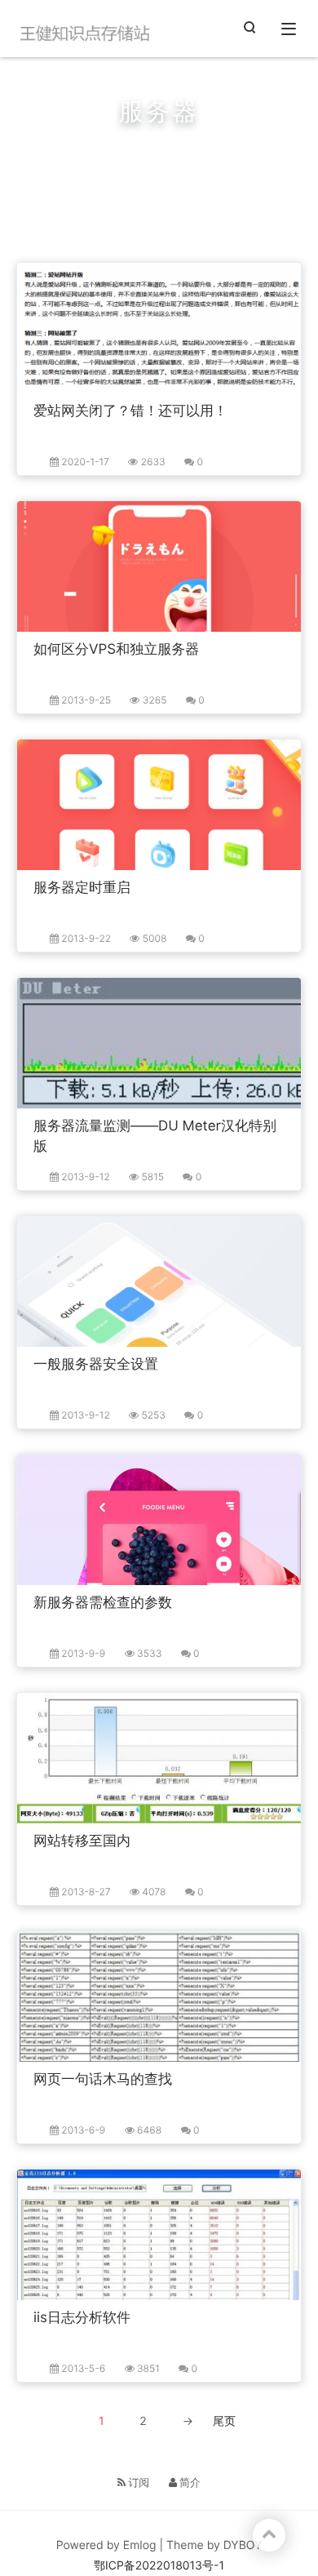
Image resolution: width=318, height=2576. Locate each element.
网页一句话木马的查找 (103, 2080)
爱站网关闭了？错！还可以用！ (130, 411)
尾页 (224, 2421)
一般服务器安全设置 (96, 1365)
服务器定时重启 (82, 888)
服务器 (128, 153)
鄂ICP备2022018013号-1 (159, 2566)
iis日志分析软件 (82, 2318)
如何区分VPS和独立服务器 (116, 650)
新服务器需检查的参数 (103, 1603)
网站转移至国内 (82, 1841)
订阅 (138, 2483)
